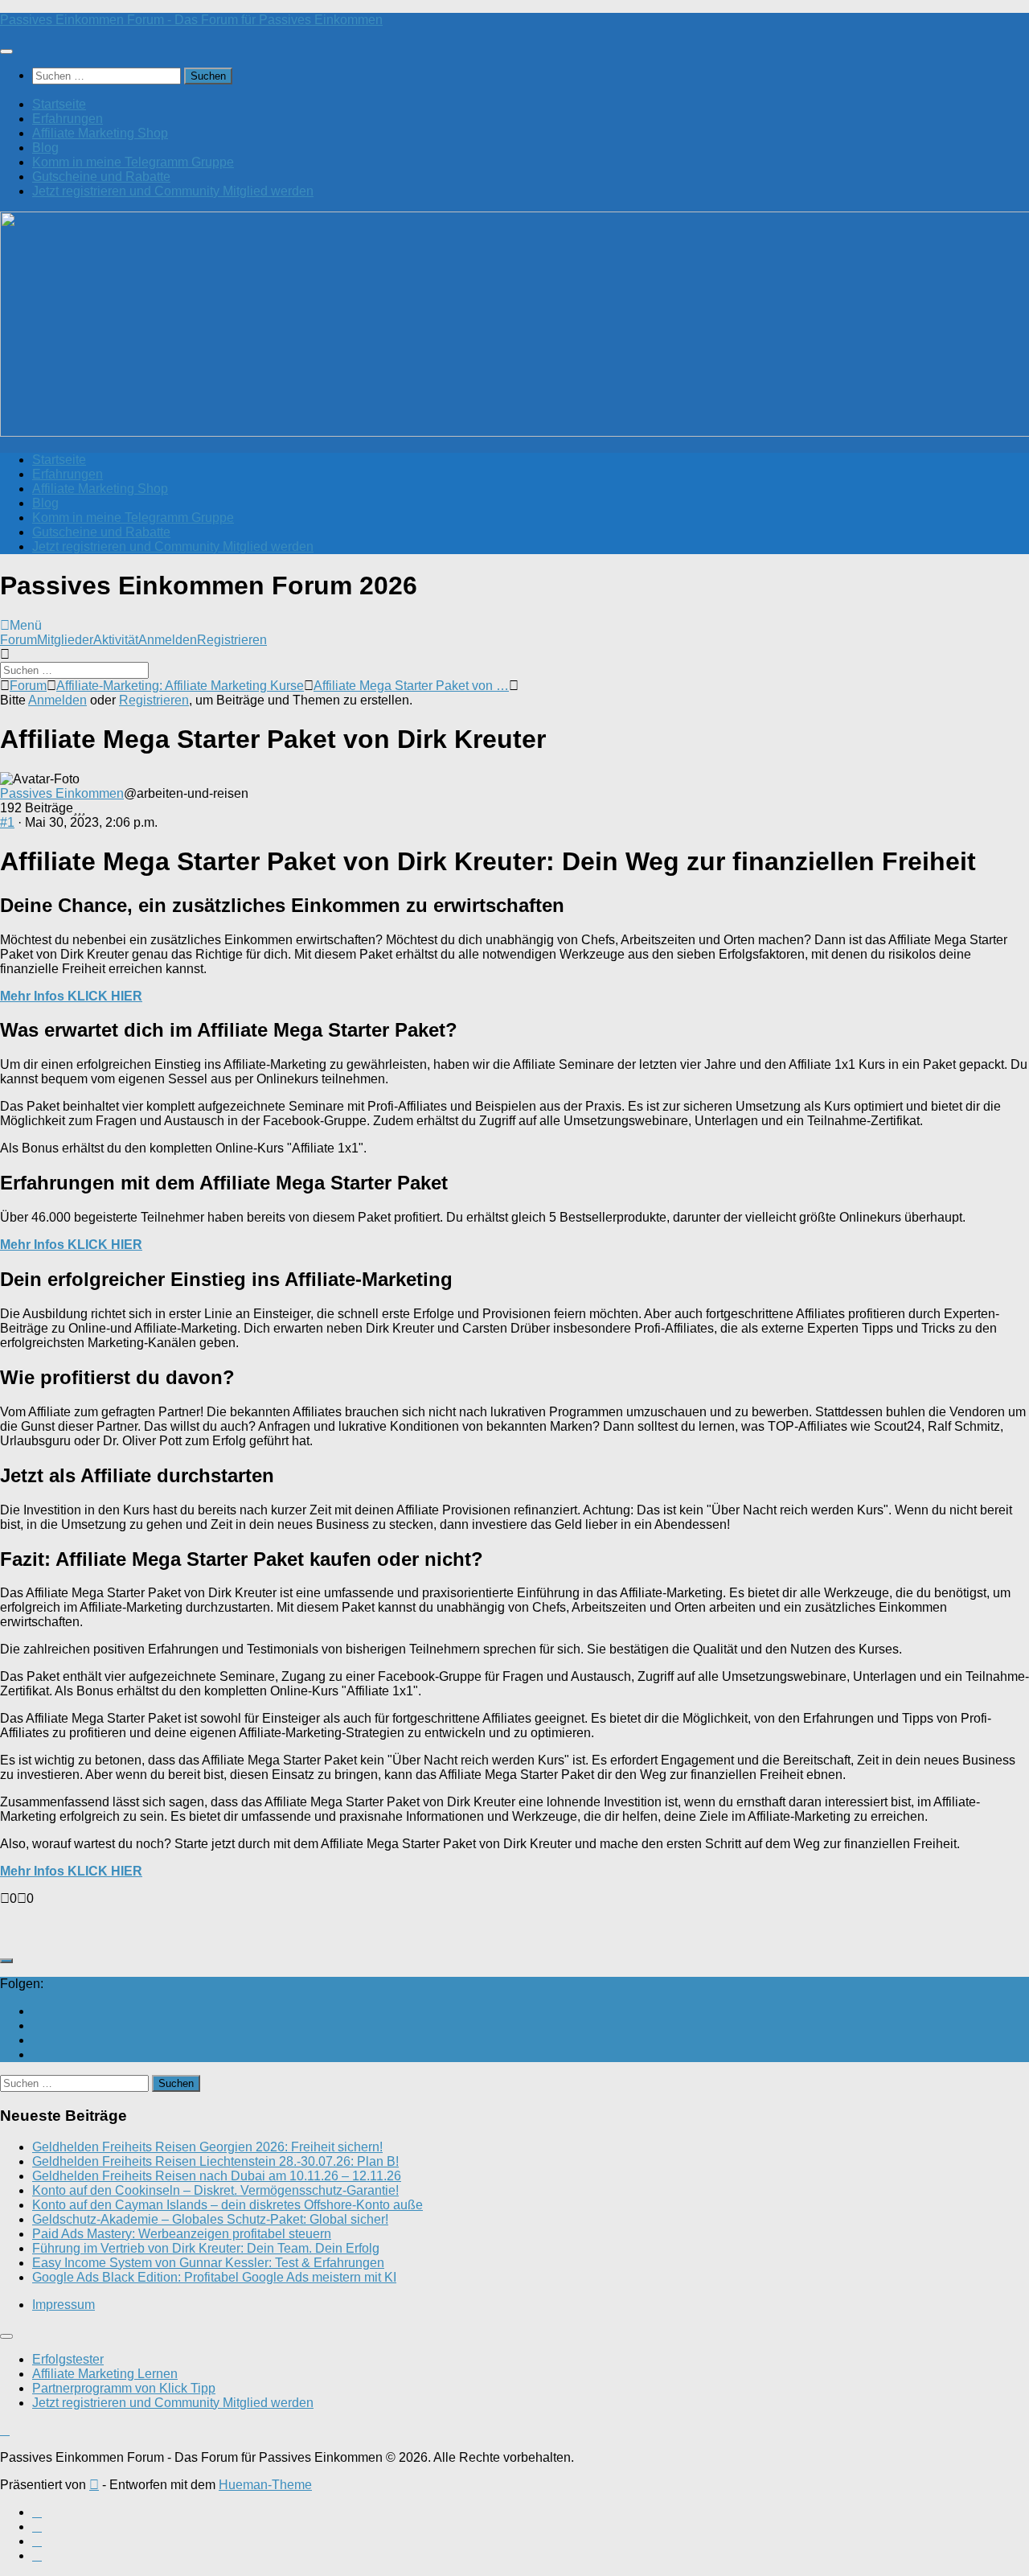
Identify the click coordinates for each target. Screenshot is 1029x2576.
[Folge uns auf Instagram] (37, 2040)
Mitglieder (65, 640)
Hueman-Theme (265, 2485)
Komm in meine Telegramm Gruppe (133, 162)
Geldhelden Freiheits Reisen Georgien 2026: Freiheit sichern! (207, 2147)
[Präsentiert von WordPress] (94, 2485)
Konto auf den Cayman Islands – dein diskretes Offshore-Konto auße (228, 2205)
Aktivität (116, 640)
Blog (45, 148)
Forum (18, 640)
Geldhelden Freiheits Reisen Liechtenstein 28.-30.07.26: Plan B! (215, 2161)
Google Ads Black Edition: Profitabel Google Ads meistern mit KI (214, 2277)
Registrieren (232, 640)
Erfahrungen (68, 119)
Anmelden (168, 640)
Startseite (59, 104)
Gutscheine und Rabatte (101, 177)
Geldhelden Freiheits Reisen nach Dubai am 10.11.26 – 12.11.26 (217, 2176)
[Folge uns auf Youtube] (37, 2011)
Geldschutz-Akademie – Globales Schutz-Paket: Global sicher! (210, 2219)
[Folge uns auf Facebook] (37, 2025)
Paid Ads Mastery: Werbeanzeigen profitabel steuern (182, 2234)
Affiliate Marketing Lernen (105, 2374)
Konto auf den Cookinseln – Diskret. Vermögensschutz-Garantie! (215, 2190)
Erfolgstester (68, 2359)
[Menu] (6, 51)
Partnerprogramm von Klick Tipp (124, 2388)
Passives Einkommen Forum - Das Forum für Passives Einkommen (191, 20)
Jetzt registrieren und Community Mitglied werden (173, 191)
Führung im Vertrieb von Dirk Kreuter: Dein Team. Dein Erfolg (206, 2248)
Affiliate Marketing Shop (100, 133)
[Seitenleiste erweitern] (6, 1961)
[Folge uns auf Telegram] (37, 2054)
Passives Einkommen (62, 793)
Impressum (64, 2305)
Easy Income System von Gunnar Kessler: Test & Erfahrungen (208, 2263)
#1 (7, 822)
